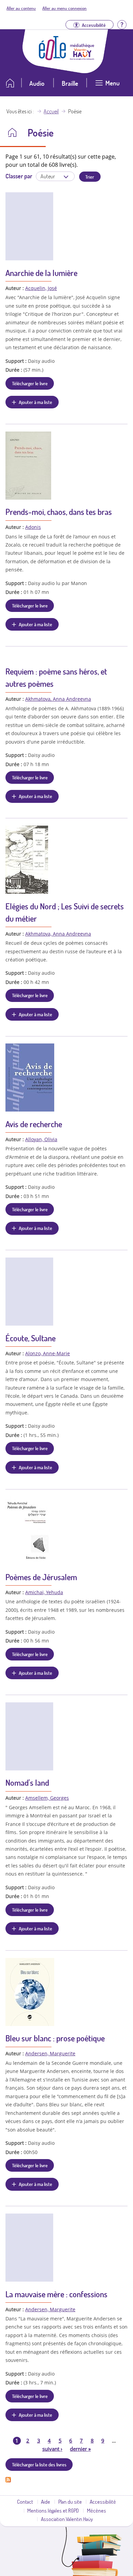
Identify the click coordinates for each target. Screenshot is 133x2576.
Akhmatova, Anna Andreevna (58, 699)
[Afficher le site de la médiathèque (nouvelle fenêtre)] (82, 58)
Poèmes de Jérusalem (41, 1577)
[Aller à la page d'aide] (122, 24)
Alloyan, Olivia (41, 1139)
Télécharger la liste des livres (39, 2464)
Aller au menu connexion (64, 8)
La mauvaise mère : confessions (56, 2294)
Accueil (51, 111)
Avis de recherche (34, 1124)
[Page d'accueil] (53, 58)
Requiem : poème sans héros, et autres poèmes (56, 677)
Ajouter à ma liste (35, 402)
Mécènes (97, 2510)
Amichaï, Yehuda (44, 1592)
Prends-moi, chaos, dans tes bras (59, 512)
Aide (46, 2501)
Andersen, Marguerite (50, 2053)
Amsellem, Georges (47, 1798)
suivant (52, 2449)
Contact (25, 2501)
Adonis (33, 527)
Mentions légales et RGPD (53, 2510)
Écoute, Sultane (31, 1338)
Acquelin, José (41, 288)
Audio (37, 83)
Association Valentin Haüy (67, 2519)
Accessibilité (103, 2501)
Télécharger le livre (30, 383)
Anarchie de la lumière (41, 273)
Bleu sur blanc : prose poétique (55, 2038)
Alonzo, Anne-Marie (48, 1353)
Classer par (19, 176)
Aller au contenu (21, 8)
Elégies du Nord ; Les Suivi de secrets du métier (65, 912)
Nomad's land (27, 1783)
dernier (80, 2449)
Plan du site (70, 2501)
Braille (70, 83)
